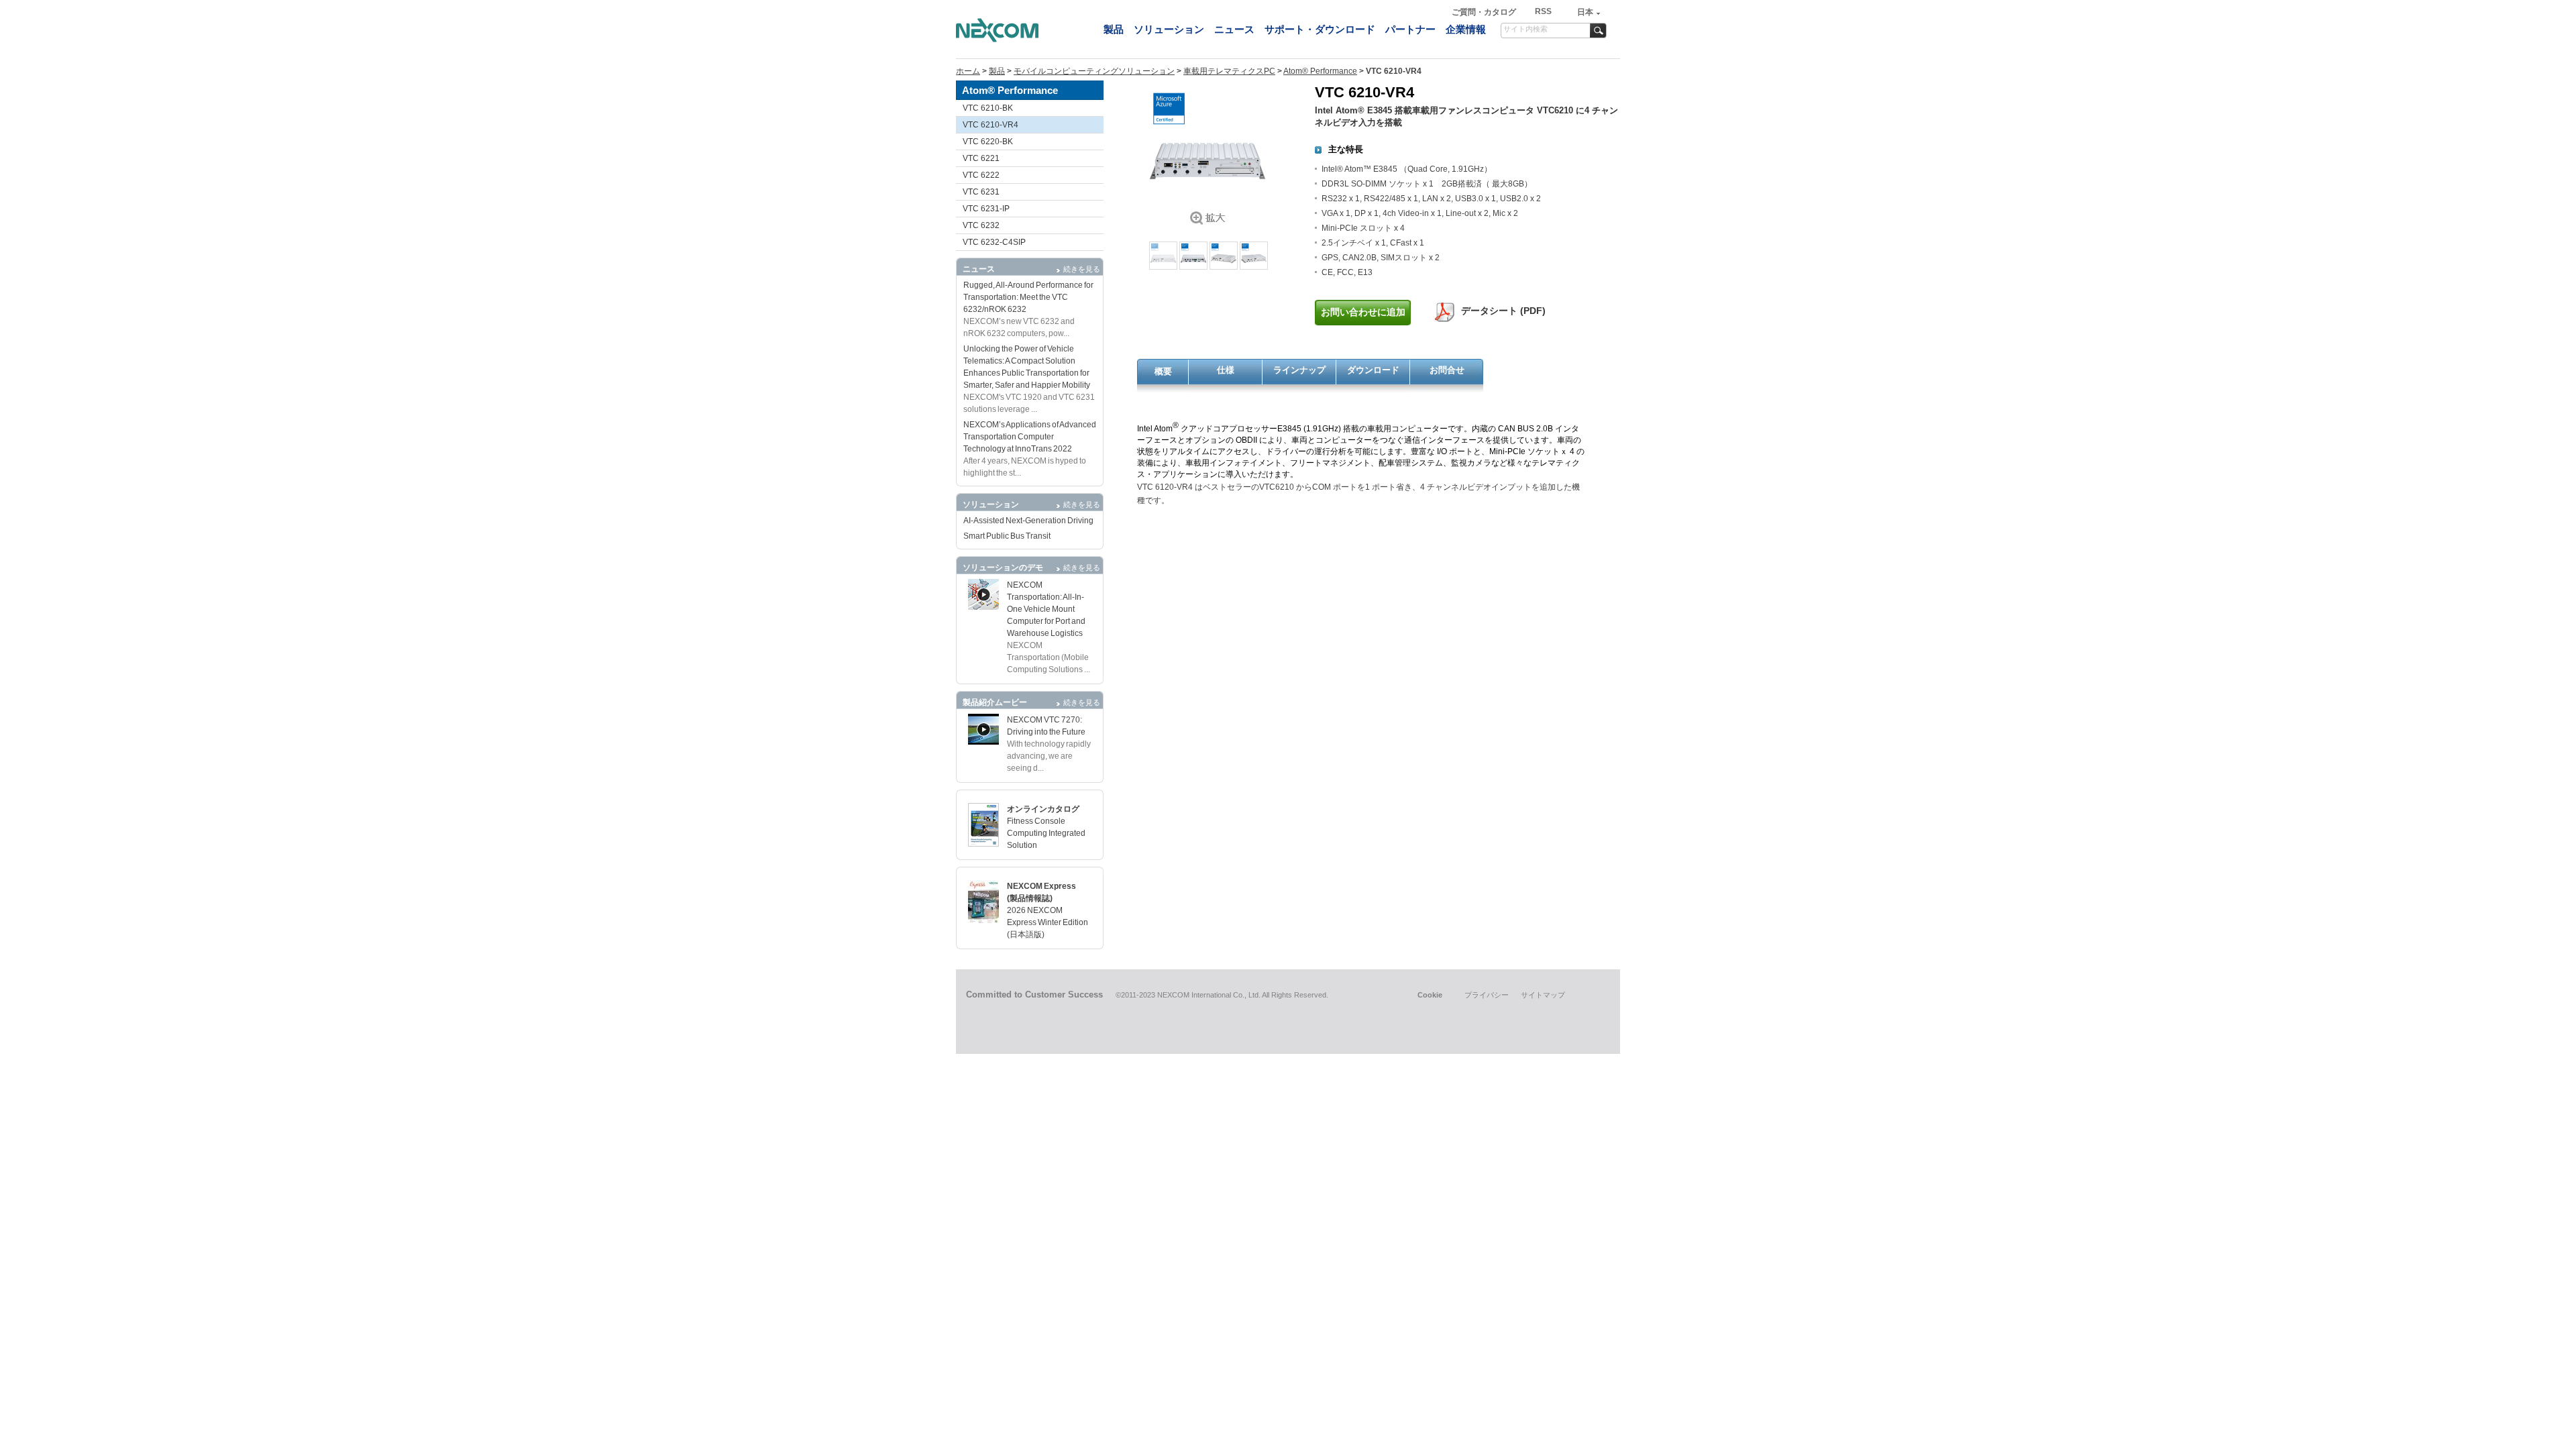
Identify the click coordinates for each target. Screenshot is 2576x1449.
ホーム (968, 71)
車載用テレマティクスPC (1229, 71)
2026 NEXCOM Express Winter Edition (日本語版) (1048, 922)
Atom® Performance (1320, 71)
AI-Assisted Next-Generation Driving (1028, 521)
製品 (1114, 29)
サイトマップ (1543, 995)
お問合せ (1447, 370)
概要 (1163, 371)
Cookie (1430, 995)
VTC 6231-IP (986, 209)
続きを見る (1082, 269)
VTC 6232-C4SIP (994, 242)
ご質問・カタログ (1485, 12)
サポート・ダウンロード (1320, 29)
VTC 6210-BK (988, 108)
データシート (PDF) (1503, 311)
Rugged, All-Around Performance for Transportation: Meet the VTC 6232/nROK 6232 (1028, 297)
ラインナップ (1299, 370)
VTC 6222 (981, 175)
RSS (1543, 11)
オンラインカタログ (1043, 809)
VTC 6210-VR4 (990, 125)
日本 (1585, 12)
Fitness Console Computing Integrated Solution (1046, 833)
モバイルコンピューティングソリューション (1094, 71)
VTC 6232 (981, 225)
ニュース (1234, 29)
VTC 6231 (981, 192)
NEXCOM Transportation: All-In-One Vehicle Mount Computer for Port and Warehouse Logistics (1046, 609)
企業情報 (1466, 29)
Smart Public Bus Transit (1007, 536)
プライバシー (1487, 995)
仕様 (1226, 370)
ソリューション (1169, 29)
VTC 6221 (981, 158)
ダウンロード (1373, 370)
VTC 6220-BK (988, 142)
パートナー (1410, 29)
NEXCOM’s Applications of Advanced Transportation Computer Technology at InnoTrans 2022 (1030, 437)
